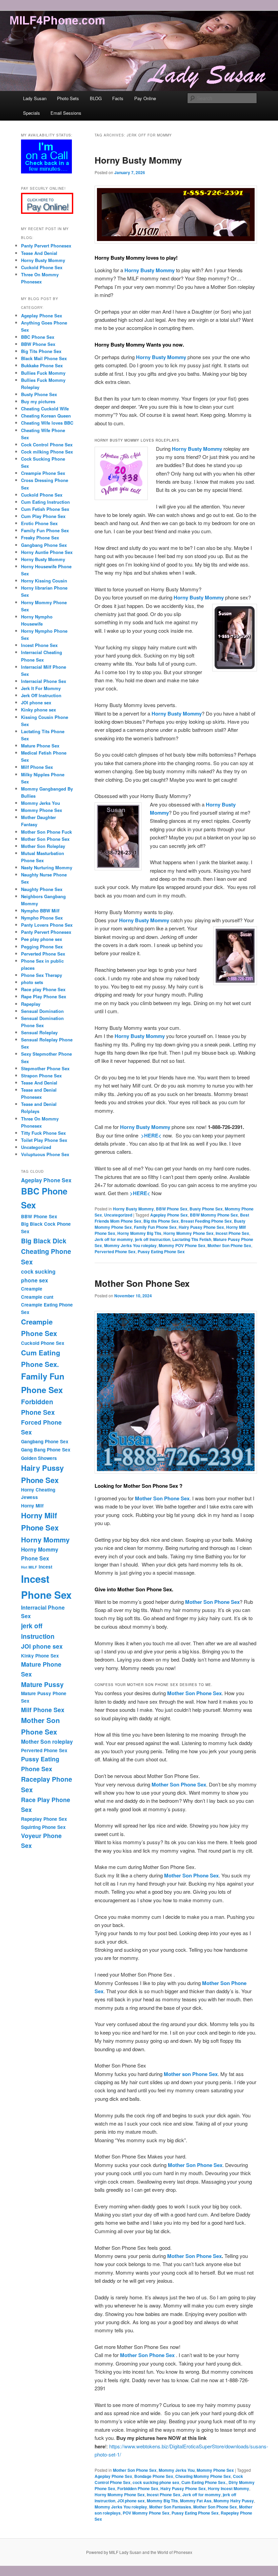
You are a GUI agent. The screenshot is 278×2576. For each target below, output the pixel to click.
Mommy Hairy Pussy (234, 2501)
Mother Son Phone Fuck (46, 832)
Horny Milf (32, 1506)
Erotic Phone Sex (39, 523)
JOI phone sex (131, 2501)
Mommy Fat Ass (196, 2501)
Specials (32, 113)
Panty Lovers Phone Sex (47, 925)
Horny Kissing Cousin (44, 581)
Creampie (32, 1289)
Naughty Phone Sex (42, 889)
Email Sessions (66, 113)
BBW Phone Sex (172, 1209)
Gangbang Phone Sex (44, 545)
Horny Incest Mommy (229, 2488)
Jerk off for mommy (114, 1239)
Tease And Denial (39, 253)
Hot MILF (29, 1567)
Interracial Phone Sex (44, 681)
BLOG (96, 98)
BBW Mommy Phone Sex (214, 1215)
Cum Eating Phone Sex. (204, 2482)
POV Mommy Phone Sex (146, 2513)
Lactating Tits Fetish (192, 1239)
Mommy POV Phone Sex (182, 1245)
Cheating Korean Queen (46, 416)
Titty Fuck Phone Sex (43, 1133)
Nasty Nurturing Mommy (47, 867)
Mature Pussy (42, 1684)
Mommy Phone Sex (215, 2470)
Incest (45, 1567)
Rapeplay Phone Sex (44, 1819)
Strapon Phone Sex (41, 1076)
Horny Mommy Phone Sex (188, 1233)
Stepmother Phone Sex (45, 1068)
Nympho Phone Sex (42, 918)
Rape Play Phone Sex (44, 996)
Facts (118, 98)
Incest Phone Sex (232, 1233)
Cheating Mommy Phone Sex (203, 2476)
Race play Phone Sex (43, 989)
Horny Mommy (45, 1540)
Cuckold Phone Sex (42, 267)
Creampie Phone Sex (43, 473)
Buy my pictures (38, 401)
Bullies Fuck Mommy (43, 373)
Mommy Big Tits (162, 2501)
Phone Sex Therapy (42, 975)
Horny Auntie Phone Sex (47, 552)
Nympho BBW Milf (40, 911)
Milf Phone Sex (37, 767)
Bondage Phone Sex (154, 2476)
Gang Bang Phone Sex (46, 1450)
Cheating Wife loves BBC (47, 423)
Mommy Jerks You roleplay (130, 1245)
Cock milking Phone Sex (47, 452)
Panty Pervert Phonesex (46, 246)
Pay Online (145, 98)
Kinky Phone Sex (40, 1656)
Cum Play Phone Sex (43, 516)
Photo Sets (68, 98)
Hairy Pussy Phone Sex (201, 1227)
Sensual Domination (42, 1011)
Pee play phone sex (42, 939)
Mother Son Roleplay (43, 846)
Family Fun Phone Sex (155, 1227)
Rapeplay (31, 1004)
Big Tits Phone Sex (41, 351)
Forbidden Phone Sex (138, 2488)
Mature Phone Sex (40, 746)
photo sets (32, 982)
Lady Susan (35, 98)
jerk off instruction (153, 1239)
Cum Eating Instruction (45, 502)
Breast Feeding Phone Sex (206, 1221)
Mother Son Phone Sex (229, 1245)
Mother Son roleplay (47, 1741)
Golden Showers (39, 1458)
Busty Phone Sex (206, 1209)
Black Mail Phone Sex (44, 358)
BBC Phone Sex (38, 337)
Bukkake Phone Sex (42, 365)
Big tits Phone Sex (161, 1221)
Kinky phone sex (38, 710)
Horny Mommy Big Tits (139, 1233)
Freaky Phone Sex (40, 538)
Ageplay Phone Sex (169, 1215)
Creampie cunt (37, 1297)
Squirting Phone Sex (43, 1827)
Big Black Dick (44, 1241)
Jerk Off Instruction (41, 695)
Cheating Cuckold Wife (45, 409)
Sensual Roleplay (39, 1032)
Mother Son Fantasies (170, 2507)
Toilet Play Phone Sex (44, 1140)
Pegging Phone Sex (42, 947)
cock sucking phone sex (156, 2482)
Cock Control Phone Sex (47, 444)
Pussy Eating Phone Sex (161, 1252)
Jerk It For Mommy (41, 688)
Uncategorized (118, 1215)
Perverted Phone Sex (115, 1252)
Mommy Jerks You (177, 2470)
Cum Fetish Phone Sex (45, 509)
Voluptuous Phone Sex (45, 1154)
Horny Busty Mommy (138, 160)
